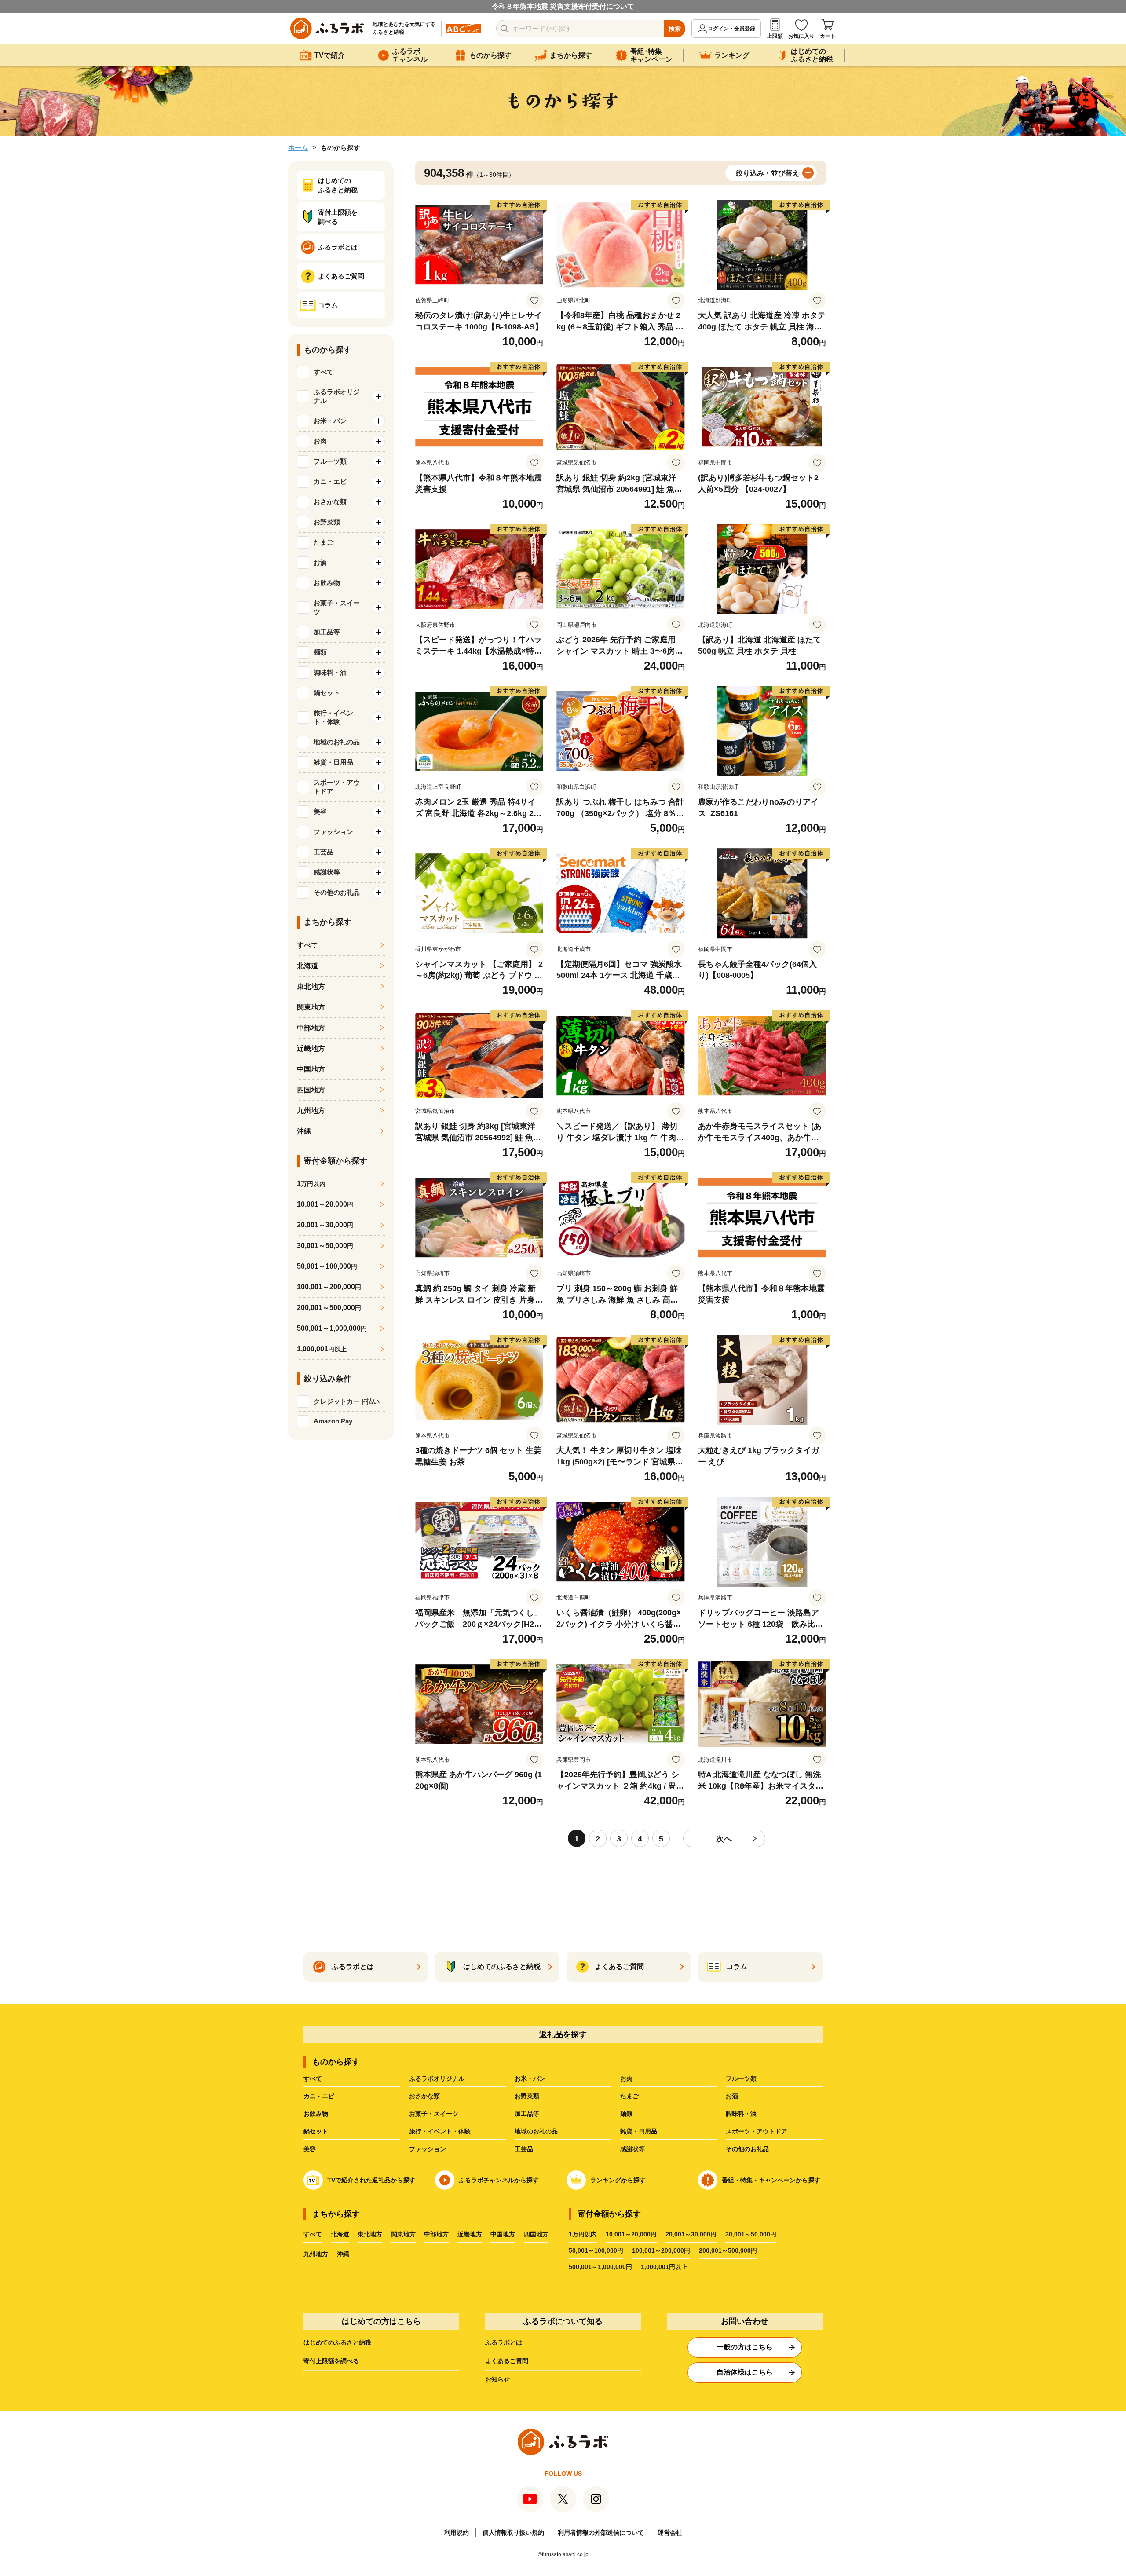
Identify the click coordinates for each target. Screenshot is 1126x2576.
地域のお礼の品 (536, 2131)
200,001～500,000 (329, 1308)
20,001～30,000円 (691, 2234)
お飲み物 (316, 2114)
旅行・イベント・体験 (440, 2131)
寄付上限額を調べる (331, 2361)
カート (828, 36)
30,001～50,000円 (751, 2234)
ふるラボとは (504, 2342)
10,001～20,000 (325, 1204)
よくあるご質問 (507, 2361)
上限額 (775, 36)
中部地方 (311, 1028)
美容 (310, 2149)
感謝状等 (632, 2149)
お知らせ (497, 2379)
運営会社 (670, 2532)
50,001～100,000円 (596, 2250)
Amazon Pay (333, 1421)
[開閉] (379, 396)
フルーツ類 (741, 2078)
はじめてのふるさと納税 (337, 2342)
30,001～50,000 (325, 1246)
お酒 (732, 2096)
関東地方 (311, 1007)
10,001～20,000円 (631, 2234)
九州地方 (311, 1111)
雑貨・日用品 (639, 2131)
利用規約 (457, 2532)
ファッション (428, 2149)
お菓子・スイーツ (434, 2114)
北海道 (307, 966)
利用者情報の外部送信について (601, 2532)
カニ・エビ (319, 2096)
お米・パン (530, 2078)
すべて (324, 372)
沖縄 (304, 1131)
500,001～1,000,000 (332, 1328)
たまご (629, 2096)
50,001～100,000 (327, 1266)
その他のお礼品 (747, 2149)
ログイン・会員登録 (731, 29)
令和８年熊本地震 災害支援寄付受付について (563, 6)
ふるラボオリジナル (437, 2078)
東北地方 (311, 986)
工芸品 (524, 2149)
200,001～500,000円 (728, 2250)
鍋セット (316, 2131)
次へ (724, 1839)
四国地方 (311, 1090)
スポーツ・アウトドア (757, 2131)
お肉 (626, 2078)
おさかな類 (424, 2096)
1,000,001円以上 (664, 2267)
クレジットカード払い (347, 1401)
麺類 (626, 2114)
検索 (675, 29)
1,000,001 (322, 1349)
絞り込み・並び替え (768, 173)
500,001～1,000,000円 (600, 2267)
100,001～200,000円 (661, 2250)
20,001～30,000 (325, 1225)
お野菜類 (527, 2096)
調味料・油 (741, 2114)
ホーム (298, 148)
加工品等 (527, 2114)
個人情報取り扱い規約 (513, 2532)
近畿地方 (311, 1048)
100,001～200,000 (329, 1287)
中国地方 (311, 1069)
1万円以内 (583, 2234)
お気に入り (801, 36)
